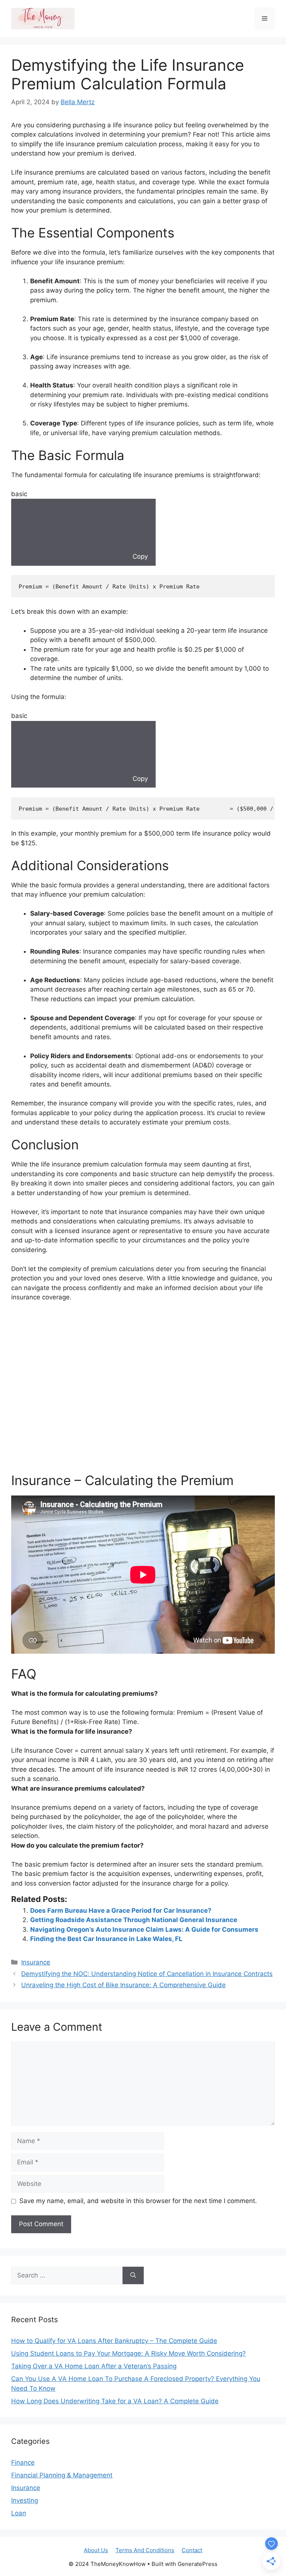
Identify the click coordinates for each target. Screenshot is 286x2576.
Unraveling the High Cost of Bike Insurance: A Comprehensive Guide (123, 1985)
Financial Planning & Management (62, 2475)
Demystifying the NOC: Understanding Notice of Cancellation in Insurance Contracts (147, 1974)
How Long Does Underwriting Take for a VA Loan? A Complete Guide (115, 2401)
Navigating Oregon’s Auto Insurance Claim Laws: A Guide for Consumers (144, 1929)
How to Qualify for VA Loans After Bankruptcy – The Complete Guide (114, 2341)
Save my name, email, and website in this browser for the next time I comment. (138, 2201)
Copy (139, 556)
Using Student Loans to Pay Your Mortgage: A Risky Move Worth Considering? (128, 2353)
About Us (96, 2550)
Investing (25, 2500)
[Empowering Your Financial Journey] (43, 18)
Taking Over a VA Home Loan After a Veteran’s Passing (94, 2366)
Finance (23, 2462)
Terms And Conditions (145, 2550)
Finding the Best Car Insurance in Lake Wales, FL (106, 1939)
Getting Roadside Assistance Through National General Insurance (134, 1920)
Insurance (36, 1962)
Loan (19, 2513)
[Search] (133, 2276)
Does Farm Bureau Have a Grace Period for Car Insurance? (121, 1911)
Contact (192, 2550)
